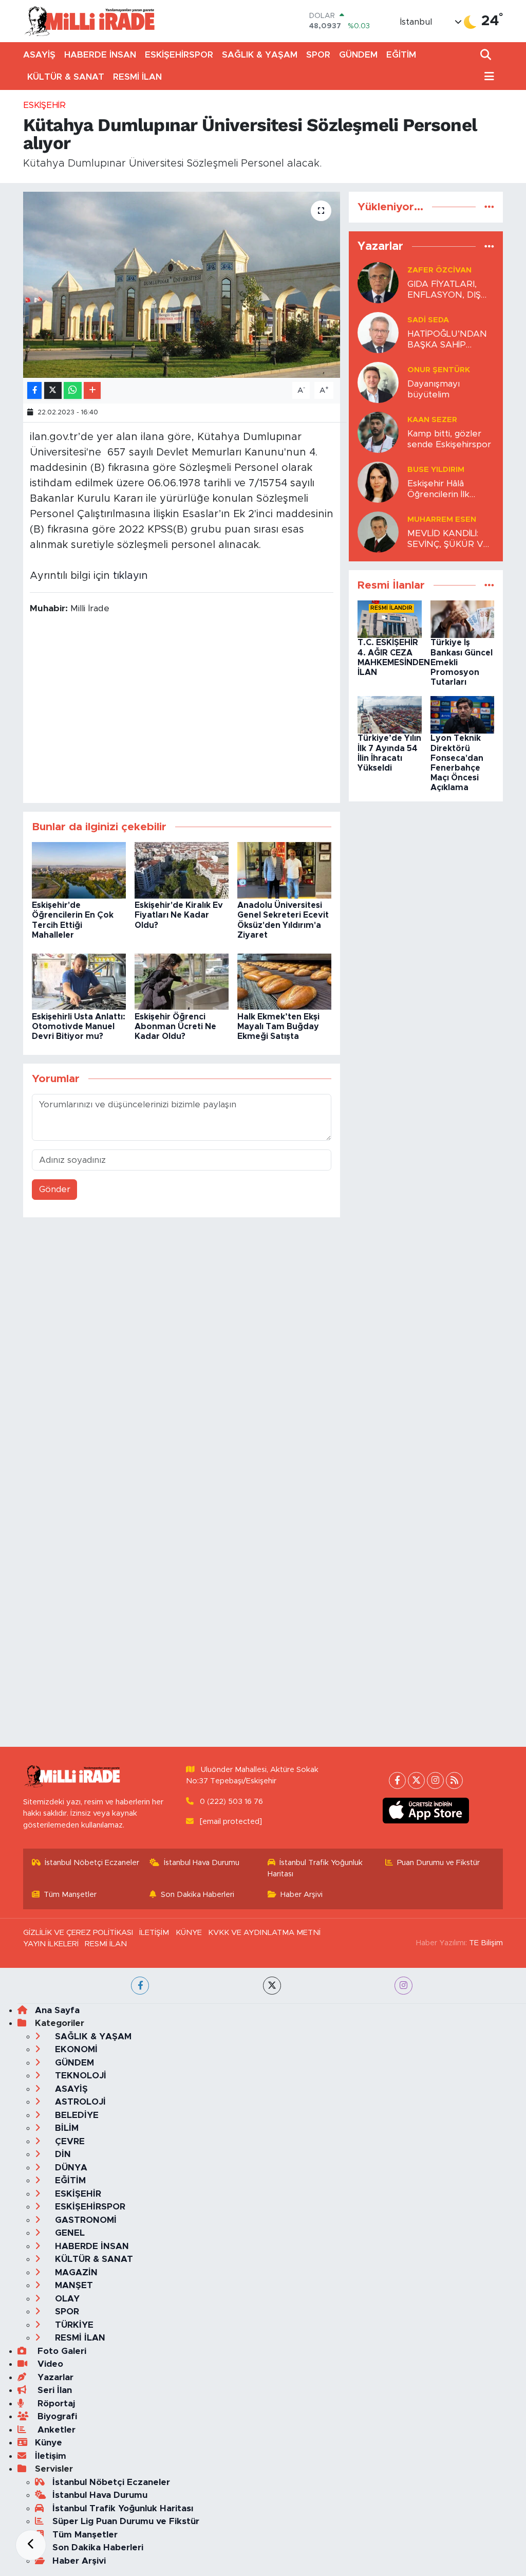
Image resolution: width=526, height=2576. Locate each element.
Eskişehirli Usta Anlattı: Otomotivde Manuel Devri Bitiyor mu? (79, 1027)
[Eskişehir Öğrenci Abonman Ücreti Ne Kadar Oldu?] (182, 981)
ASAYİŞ (39, 55)
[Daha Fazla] (92, 390)
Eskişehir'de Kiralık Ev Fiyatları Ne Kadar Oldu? (179, 915)
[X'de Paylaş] (53, 390)
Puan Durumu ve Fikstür (438, 1863)
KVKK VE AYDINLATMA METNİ (264, 1933)
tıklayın (130, 576)
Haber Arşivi (302, 1895)
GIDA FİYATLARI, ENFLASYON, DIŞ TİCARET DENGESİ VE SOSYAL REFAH (448, 290)
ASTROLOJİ (79, 2102)
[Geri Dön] (31, 2545)
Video (49, 2364)
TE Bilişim (486, 1943)
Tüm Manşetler (70, 1895)
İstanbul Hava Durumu (202, 1863)
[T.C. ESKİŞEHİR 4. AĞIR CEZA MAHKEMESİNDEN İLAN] (390, 619)
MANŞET (73, 2285)
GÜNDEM (358, 55)
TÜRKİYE (73, 2325)
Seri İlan (53, 2390)
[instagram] (403, 1986)
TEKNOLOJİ (79, 2076)
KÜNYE (189, 1933)
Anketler (55, 2430)
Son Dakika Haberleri (198, 1895)
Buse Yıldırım (436, 470)
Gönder (55, 1189)
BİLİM (65, 2128)
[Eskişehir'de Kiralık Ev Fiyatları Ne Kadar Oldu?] (182, 870)
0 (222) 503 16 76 (231, 1802)
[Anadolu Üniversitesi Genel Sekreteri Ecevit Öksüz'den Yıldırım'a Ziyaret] (284, 870)
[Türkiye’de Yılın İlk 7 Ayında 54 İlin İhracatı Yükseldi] (390, 714)
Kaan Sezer (432, 420)
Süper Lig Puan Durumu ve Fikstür (126, 2521)
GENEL (69, 2233)
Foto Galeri (61, 2351)
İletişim (51, 2456)
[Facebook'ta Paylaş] (34, 390)
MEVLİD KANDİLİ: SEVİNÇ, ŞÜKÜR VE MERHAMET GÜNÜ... (450, 540)
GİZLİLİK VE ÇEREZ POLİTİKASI (78, 1933)
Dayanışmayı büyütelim (434, 389)
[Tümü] (489, 207)
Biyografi (56, 2416)
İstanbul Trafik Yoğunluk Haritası (315, 1868)
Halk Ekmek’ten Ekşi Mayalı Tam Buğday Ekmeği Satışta (278, 1027)
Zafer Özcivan (439, 270)
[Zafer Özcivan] (378, 282)
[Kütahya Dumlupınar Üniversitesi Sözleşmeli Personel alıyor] (182, 285)
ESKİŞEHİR (44, 105)
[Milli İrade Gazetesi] (89, 21)
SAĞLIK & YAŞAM (260, 55)
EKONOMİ (75, 2049)
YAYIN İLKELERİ (51, 1944)
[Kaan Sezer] (378, 432)
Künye (49, 2443)
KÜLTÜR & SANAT (66, 77)
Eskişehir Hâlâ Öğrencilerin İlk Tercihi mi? (438, 490)
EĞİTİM (401, 55)
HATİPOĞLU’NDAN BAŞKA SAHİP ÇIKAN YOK (447, 340)
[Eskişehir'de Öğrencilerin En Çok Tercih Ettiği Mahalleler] (79, 870)
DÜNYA (70, 2168)
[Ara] (487, 55)
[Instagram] (435, 1780)
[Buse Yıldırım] (378, 481)
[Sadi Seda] (378, 332)
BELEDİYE (76, 2115)
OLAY (66, 2299)
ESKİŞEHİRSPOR (179, 55)
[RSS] (454, 1780)
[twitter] (272, 1986)
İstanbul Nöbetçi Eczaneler (92, 1863)
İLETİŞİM (154, 1933)
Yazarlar (54, 2377)
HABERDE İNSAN (100, 55)
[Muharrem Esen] (378, 531)
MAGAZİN (75, 2272)
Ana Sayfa (57, 2010)
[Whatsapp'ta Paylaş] (73, 390)
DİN (62, 2154)
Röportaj (55, 2404)
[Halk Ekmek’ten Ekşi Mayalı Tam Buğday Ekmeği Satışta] (284, 981)
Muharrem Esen (442, 519)
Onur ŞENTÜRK (439, 370)
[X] (416, 1780)
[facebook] (140, 1986)
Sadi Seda (428, 320)
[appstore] (426, 1811)
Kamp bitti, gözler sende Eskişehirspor (449, 439)
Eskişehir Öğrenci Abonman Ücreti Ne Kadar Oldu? (175, 1027)
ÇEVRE (69, 2141)
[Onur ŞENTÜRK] (378, 382)
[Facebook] (397, 1780)
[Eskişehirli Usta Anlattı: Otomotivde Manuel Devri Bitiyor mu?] (79, 981)
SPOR (318, 55)
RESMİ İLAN (137, 77)
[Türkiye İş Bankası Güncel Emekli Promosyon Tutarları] (463, 619)
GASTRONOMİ (84, 2220)
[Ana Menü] (487, 77)
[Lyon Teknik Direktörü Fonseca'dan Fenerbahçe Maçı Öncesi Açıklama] (463, 714)
